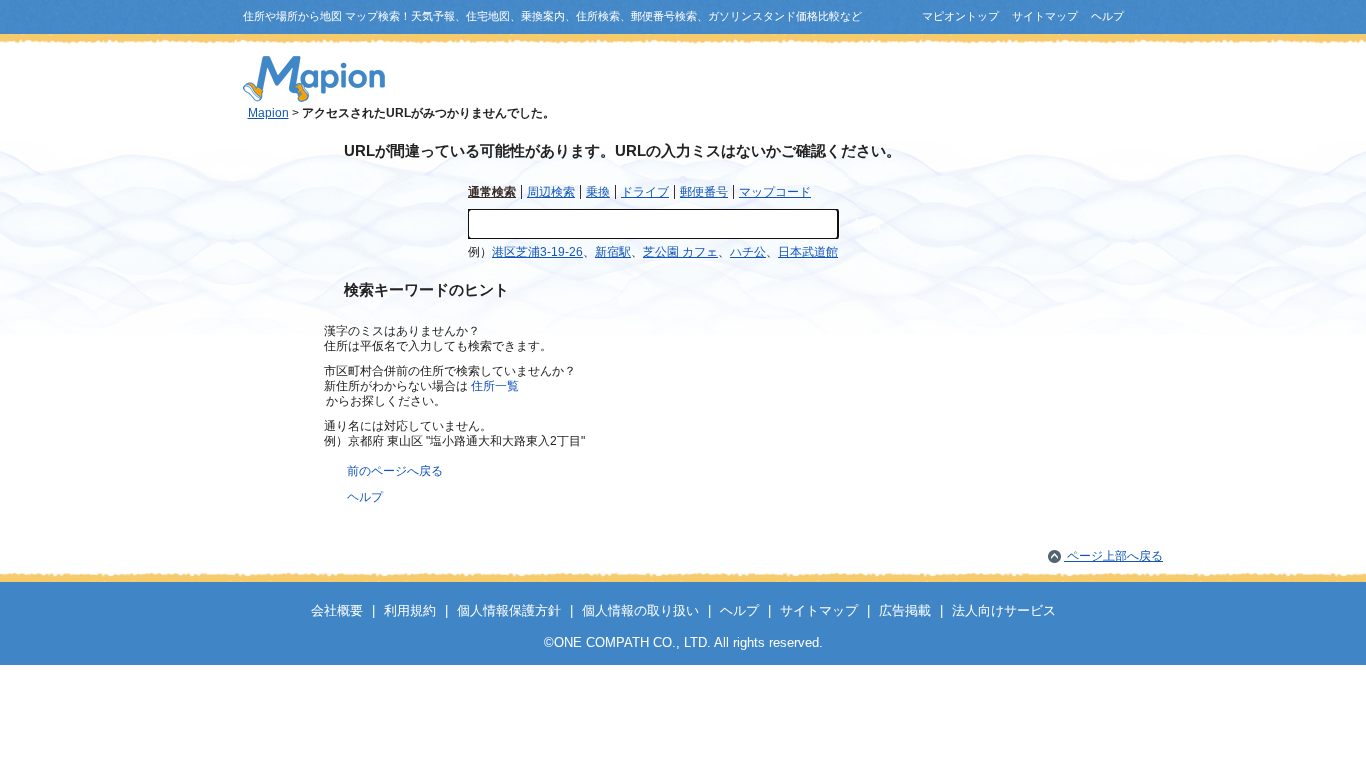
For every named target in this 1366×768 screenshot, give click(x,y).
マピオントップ (960, 16)
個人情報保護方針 (509, 610)
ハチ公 (748, 252)
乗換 (598, 192)
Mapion (268, 113)
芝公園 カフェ (680, 252)
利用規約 (410, 610)
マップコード (775, 192)
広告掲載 (905, 610)
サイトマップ (1045, 16)
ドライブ (645, 192)
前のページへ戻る (395, 471)
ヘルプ (1107, 16)
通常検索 (492, 192)
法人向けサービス (1004, 610)
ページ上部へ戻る (1113, 556)
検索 (868, 225)
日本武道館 (808, 252)
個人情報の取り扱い (640, 610)
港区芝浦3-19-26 (537, 252)
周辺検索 (551, 192)
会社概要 (337, 610)
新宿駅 (613, 252)
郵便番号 (704, 192)
